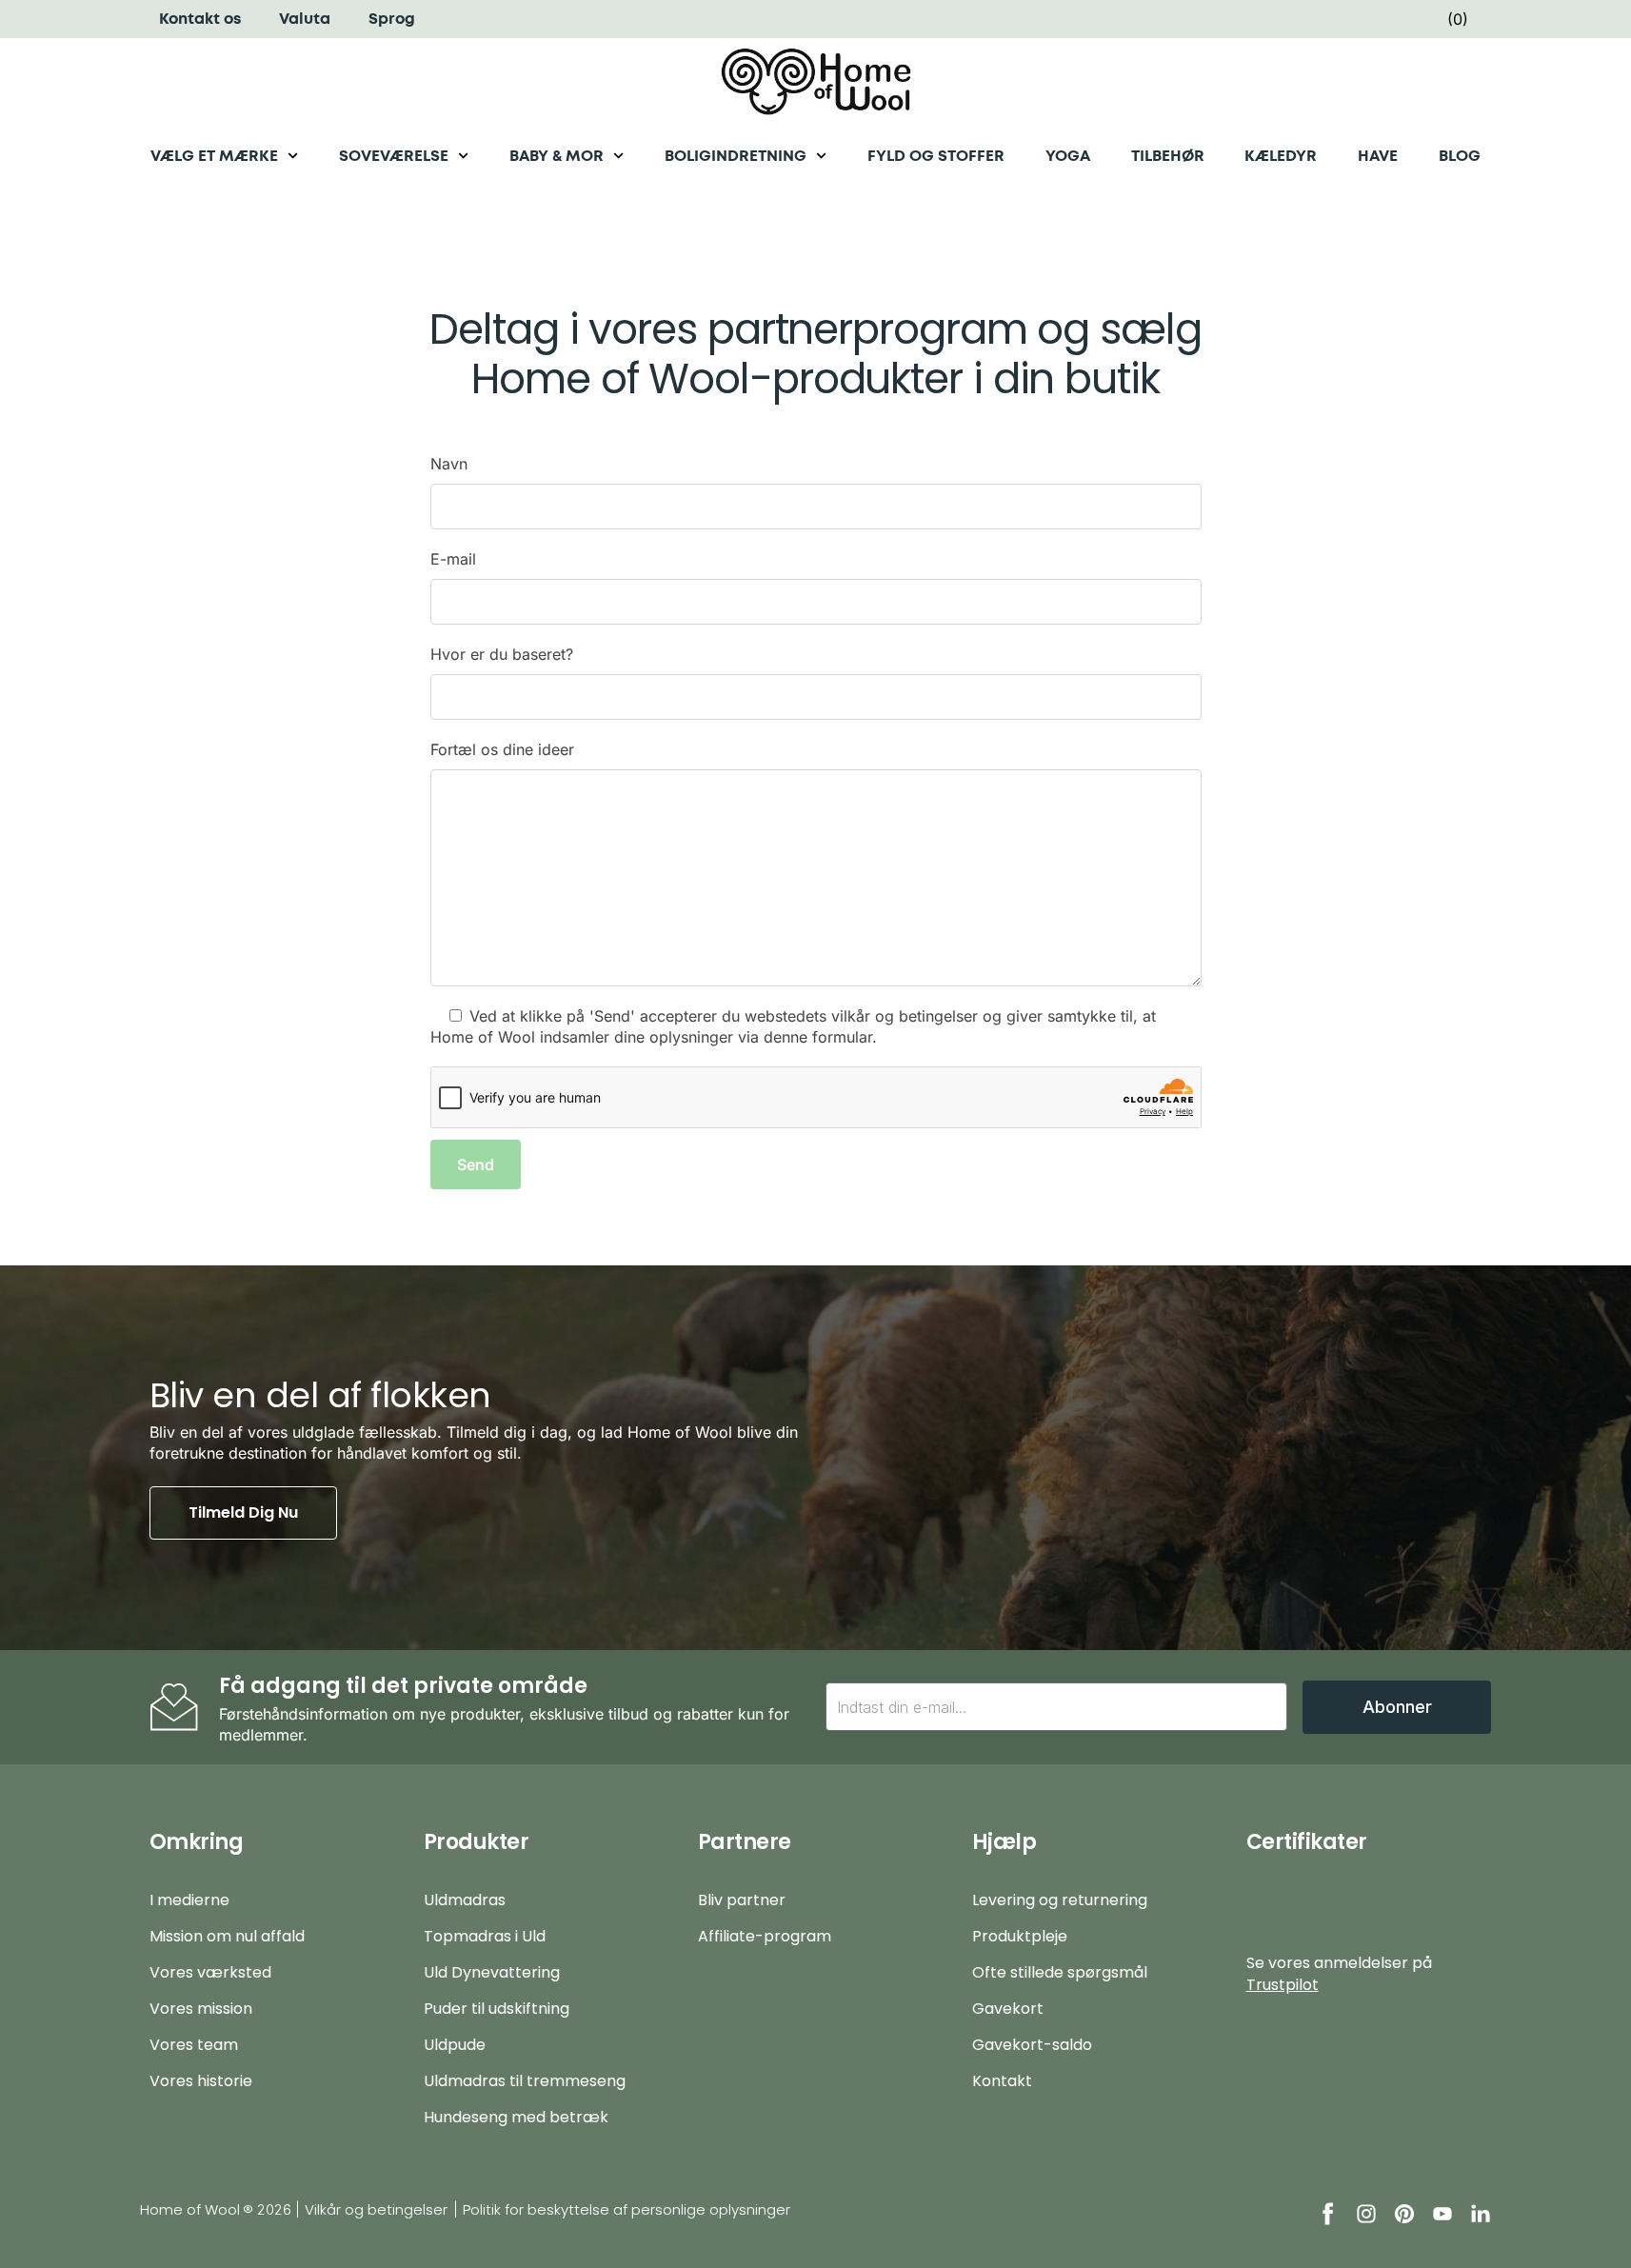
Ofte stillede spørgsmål (1060, 1972)
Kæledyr (1281, 156)
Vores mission (201, 2009)
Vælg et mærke (214, 156)
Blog (1460, 156)
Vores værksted (210, 1972)
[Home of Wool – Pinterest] (1404, 2214)
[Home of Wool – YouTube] (1442, 2214)
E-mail (453, 559)
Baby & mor (557, 156)
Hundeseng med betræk (516, 2117)
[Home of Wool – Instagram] (1366, 2214)
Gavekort (1008, 2009)
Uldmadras (465, 1900)
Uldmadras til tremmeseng (525, 2081)
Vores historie (201, 2081)
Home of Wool (190, 2209)
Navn (449, 464)
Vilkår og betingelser (376, 2209)
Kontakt (1002, 2081)
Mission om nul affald (227, 1936)
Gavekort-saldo (1032, 2045)
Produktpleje (1020, 1936)
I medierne (189, 1900)
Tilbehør (1168, 156)
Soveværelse (394, 156)
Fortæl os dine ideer (502, 749)
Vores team (194, 2045)
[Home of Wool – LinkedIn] (1481, 2214)
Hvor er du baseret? (502, 654)
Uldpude (455, 2045)
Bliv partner (742, 1900)
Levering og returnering (1060, 1900)
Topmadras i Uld (485, 1936)
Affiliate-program (765, 1936)
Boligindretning (736, 156)
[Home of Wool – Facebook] (1328, 2214)
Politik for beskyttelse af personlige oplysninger (627, 2209)
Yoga (1068, 156)
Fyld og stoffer (936, 156)
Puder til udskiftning (497, 2009)
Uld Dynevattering (492, 1972)
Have (1378, 156)
